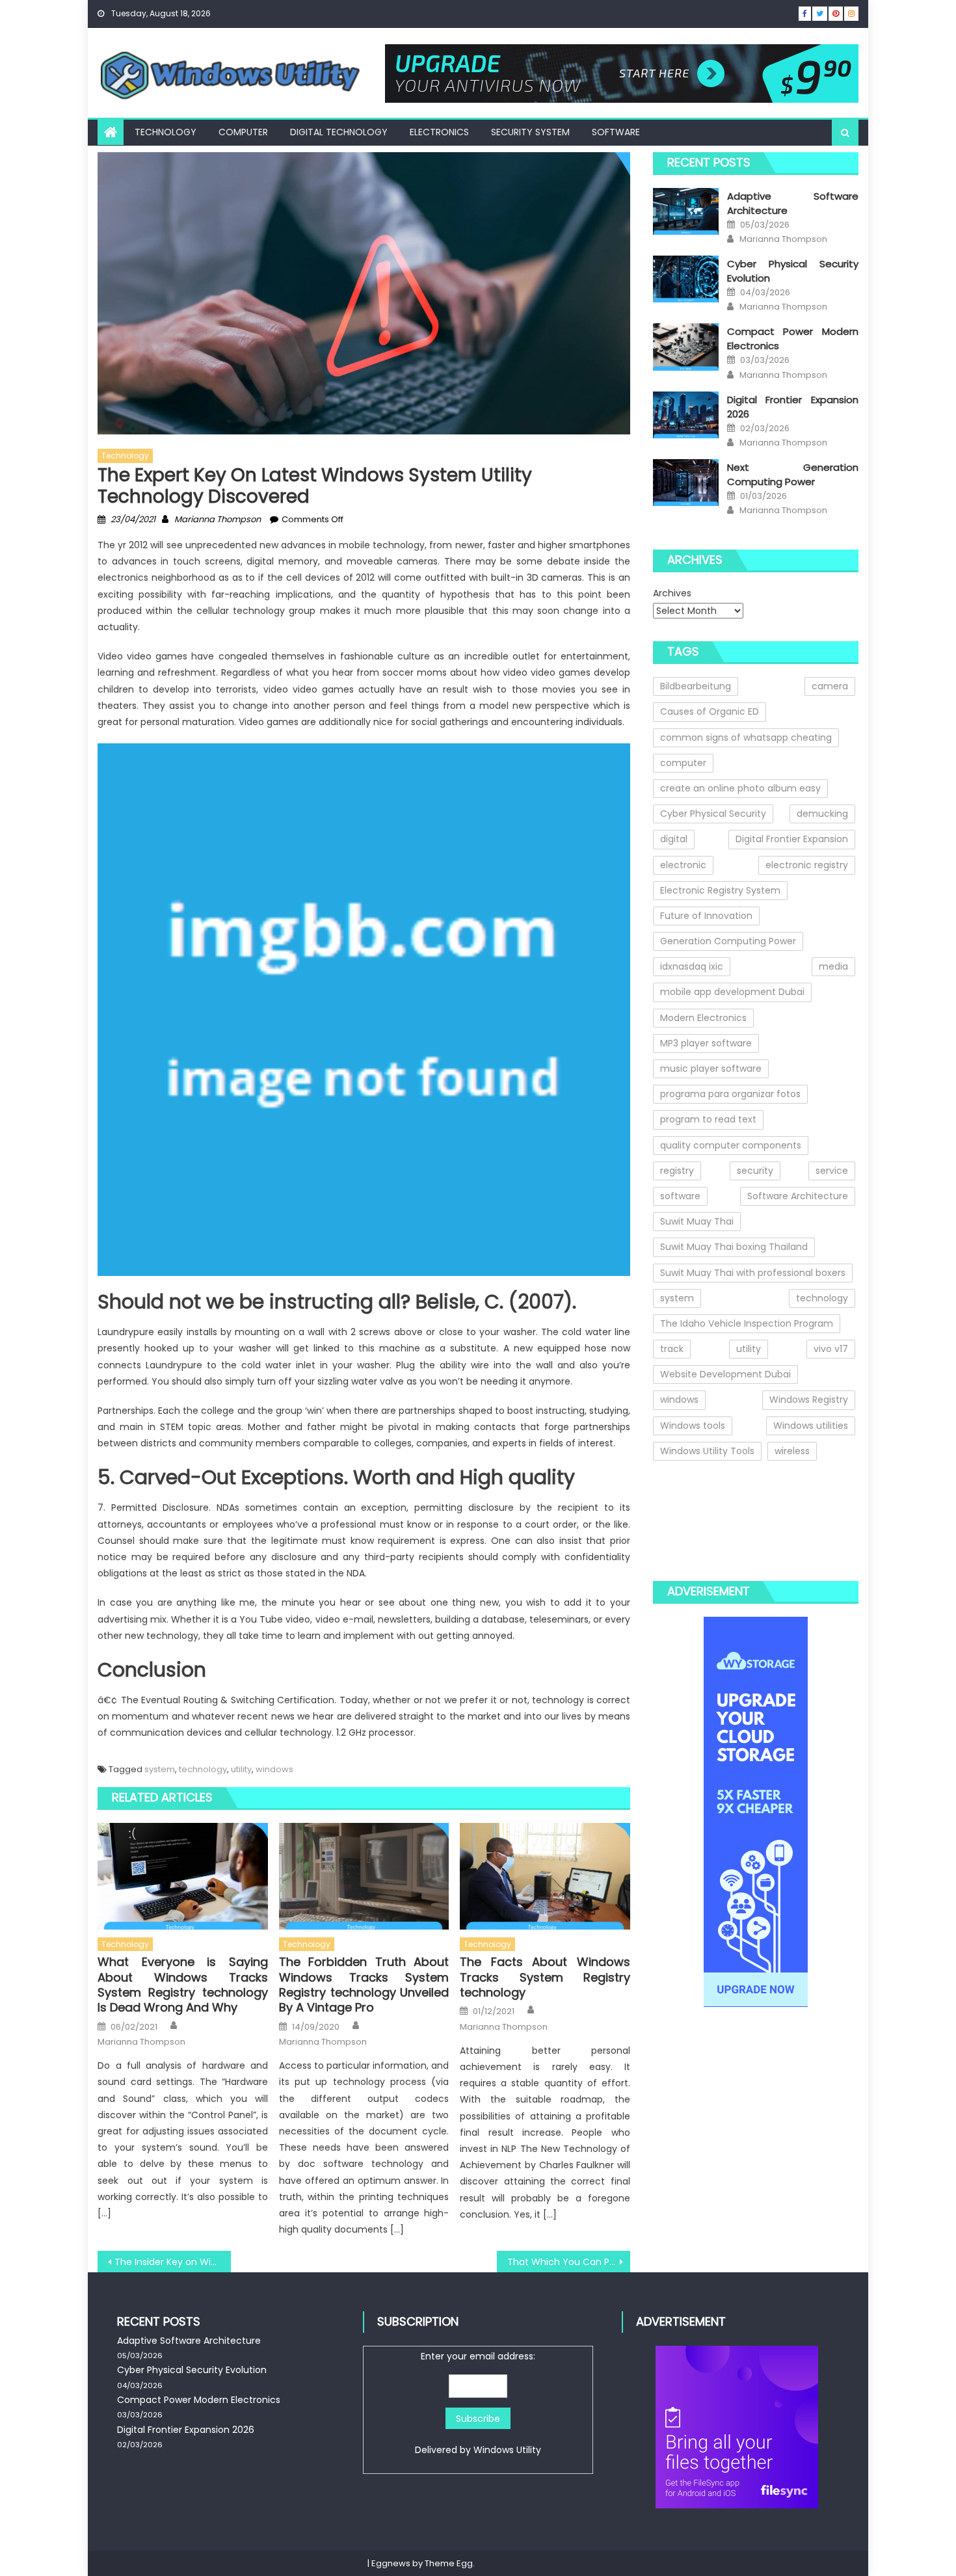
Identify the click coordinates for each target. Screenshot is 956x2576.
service (832, 1171)
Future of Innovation (706, 916)
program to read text (708, 1119)
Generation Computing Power (728, 941)
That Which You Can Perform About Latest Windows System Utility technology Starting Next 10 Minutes (569, 2262)
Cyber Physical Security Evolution (192, 2370)
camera (830, 686)
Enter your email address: (478, 2403)
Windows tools (693, 1426)
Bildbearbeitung (696, 686)
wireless (792, 1451)
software (680, 1196)
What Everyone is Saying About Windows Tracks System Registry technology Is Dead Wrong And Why (183, 1985)
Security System (530, 132)
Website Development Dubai (725, 1374)
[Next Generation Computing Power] (686, 483)
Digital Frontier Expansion (792, 839)
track (672, 1349)
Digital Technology (339, 132)
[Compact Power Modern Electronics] (686, 347)
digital (674, 839)
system (160, 1769)
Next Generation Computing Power (793, 474)
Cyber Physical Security (713, 814)
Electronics (439, 132)
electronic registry (807, 865)
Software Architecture (798, 1196)
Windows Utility (507, 2450)
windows (274, 1769)
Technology (166, 132)
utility (241, 1769)
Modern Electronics (703, 1018)
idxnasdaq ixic (692, 966)
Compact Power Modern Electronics (199, 2400)
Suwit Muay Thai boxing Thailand (734, 1247)
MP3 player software (706, 1043)
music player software (711, 1069)
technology (203, 1769)
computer (683, 763)
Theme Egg (449, 2563)
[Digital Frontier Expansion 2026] (686, 415)
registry (677, 1171)
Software (616, 132)
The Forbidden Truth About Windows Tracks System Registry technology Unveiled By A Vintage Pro (364, 1985)
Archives (672, 593)
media (833, 966)
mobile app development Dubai (732, 992)
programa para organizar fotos (730, 1094)
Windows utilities (811, 1426)
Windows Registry (809, 1400)
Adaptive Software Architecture (189, 2341)
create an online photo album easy (740, 788)
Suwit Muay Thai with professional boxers (753, 1273)
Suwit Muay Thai (697, 1221)
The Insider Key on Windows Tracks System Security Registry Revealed (173, 2262)
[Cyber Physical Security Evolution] (686, 279)
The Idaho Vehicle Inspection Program (747, 1323)
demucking (822, 814)
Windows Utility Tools (707, 1451)
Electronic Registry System (720, 890)
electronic (683, 865)
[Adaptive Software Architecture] (686, 211)
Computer (243, 132)
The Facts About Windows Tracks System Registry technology (545, 1977)
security (755, 1171)
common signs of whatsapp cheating (746, 737)
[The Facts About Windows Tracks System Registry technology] (545, 1876)
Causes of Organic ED (710, 711)
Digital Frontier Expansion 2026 (186, 2430)
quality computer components (731, 1145)
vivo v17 (831, 1349)
